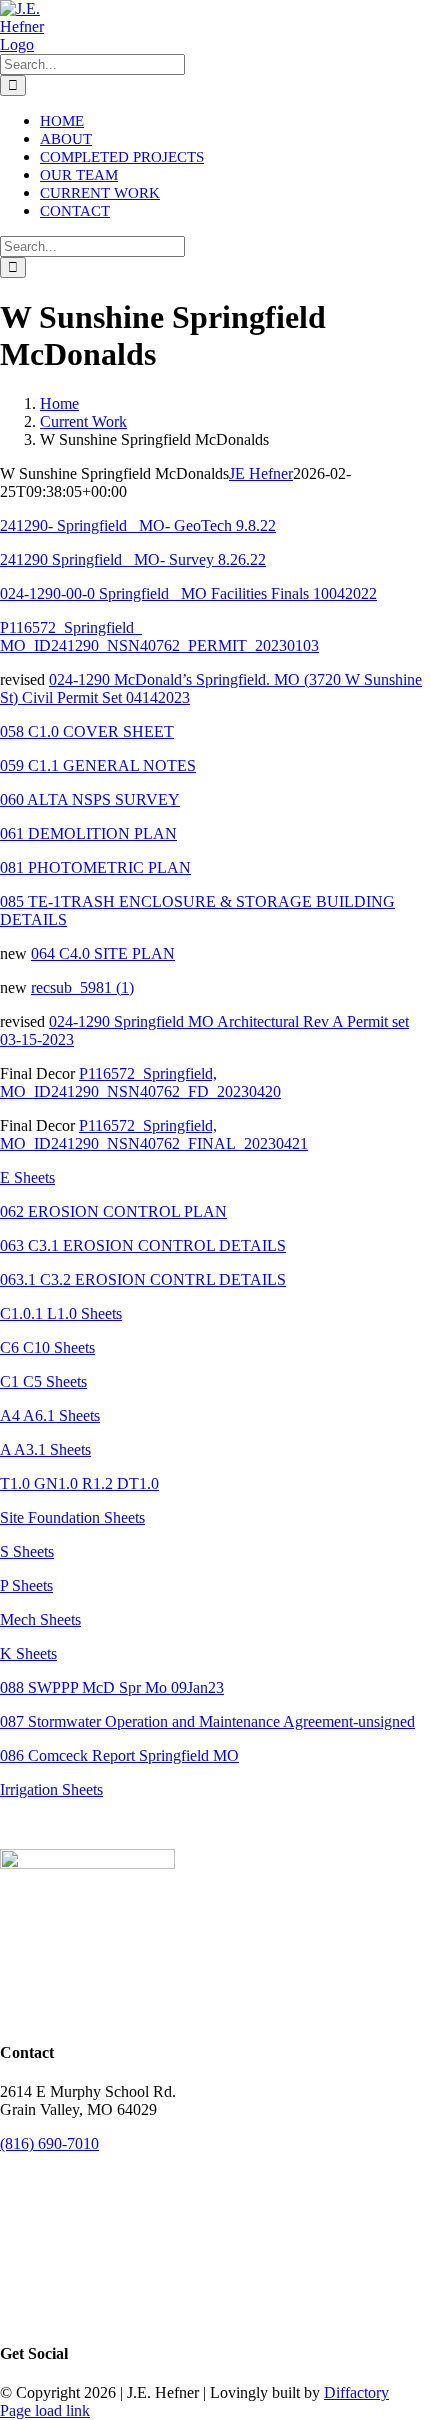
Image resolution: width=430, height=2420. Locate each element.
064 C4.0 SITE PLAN (103, 953)
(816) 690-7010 (49, 2143)
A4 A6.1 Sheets (50, 1415)
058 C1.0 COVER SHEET (87, 731)
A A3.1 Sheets (45, 1449)
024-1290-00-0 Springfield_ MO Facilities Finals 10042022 (188, 593)
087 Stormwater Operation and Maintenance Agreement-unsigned (207, 1721)
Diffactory (356, 2392)
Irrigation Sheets (51, 1789)
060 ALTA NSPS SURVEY (90, 799)
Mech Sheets (40, 1619)
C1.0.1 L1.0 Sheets (61, 1313)
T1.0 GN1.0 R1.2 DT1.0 (79, 1483)
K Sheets (28, 1653)
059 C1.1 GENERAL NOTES (98, 765)
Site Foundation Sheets (72, 1517)
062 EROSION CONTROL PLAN (113, 1211)
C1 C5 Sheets (43, 1381)
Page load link (45, 2410)
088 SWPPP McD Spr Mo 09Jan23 (112, 1687)
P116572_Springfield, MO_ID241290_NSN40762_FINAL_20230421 (154, 1134)
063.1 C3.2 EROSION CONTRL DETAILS (143, 1279)
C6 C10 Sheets (47, 1347)
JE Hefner (261, 473)
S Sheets (27, 1551)
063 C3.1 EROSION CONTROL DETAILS (143, 1245)
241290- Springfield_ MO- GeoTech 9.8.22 (138, 525)
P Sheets (26, 1585)
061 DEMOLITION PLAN (88, 833)
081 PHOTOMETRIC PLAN (95, 867)
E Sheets (27, 1177)
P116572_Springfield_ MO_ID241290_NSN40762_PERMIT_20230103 (159, 636)
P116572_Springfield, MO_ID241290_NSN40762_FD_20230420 (140, 1082)
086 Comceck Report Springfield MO (119, 1755)
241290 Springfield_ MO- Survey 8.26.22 (133, 559)
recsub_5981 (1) (82, 987)
